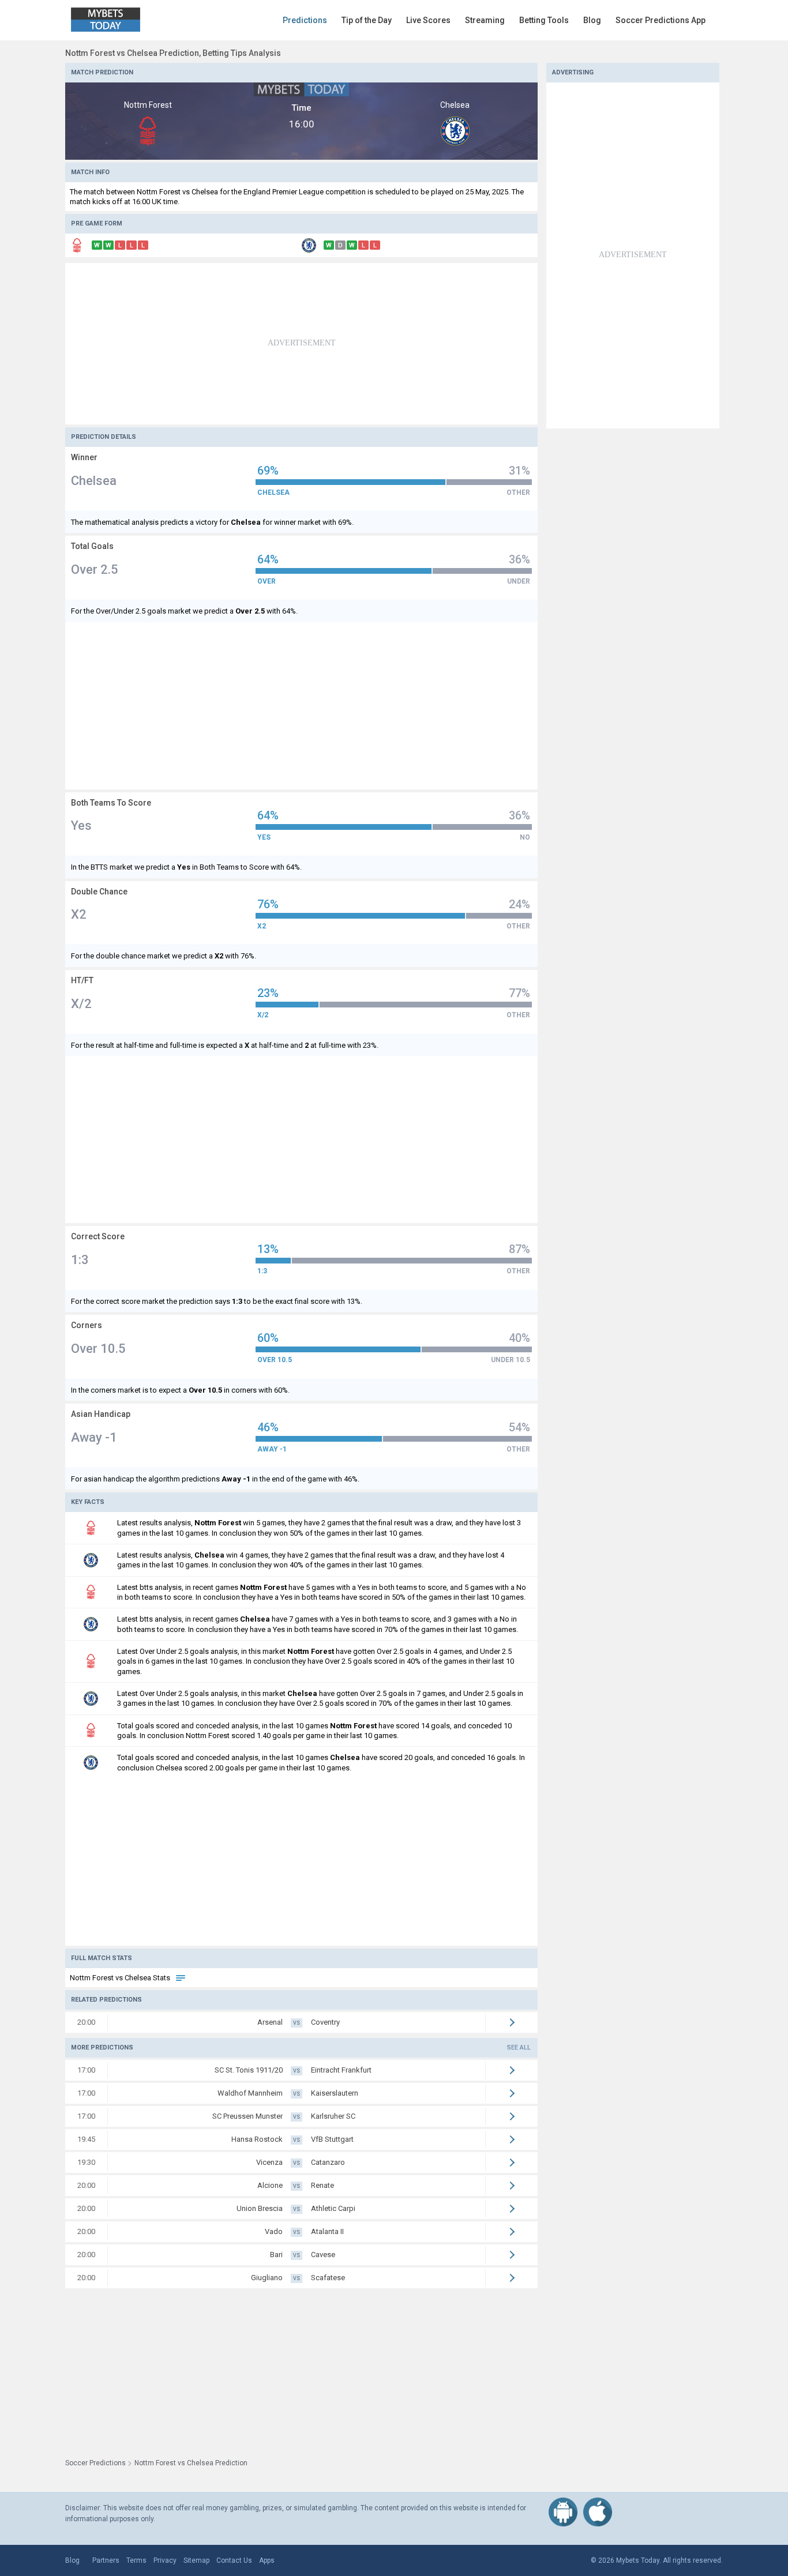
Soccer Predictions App (661, 20)
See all (519, 2047)
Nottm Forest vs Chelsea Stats (121, 1978)
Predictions (305, 20)
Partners (106, 2560)
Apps (267, 2560)
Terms (136, 2560)
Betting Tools (544, 20)
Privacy (165, 2560)
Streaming (485, 20)
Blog (592, 20)
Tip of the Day (367, 20)
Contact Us (234, 2560)
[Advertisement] (301, 344)
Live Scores (428, 20)
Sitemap (196, 2560)
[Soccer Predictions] (114, 20)
